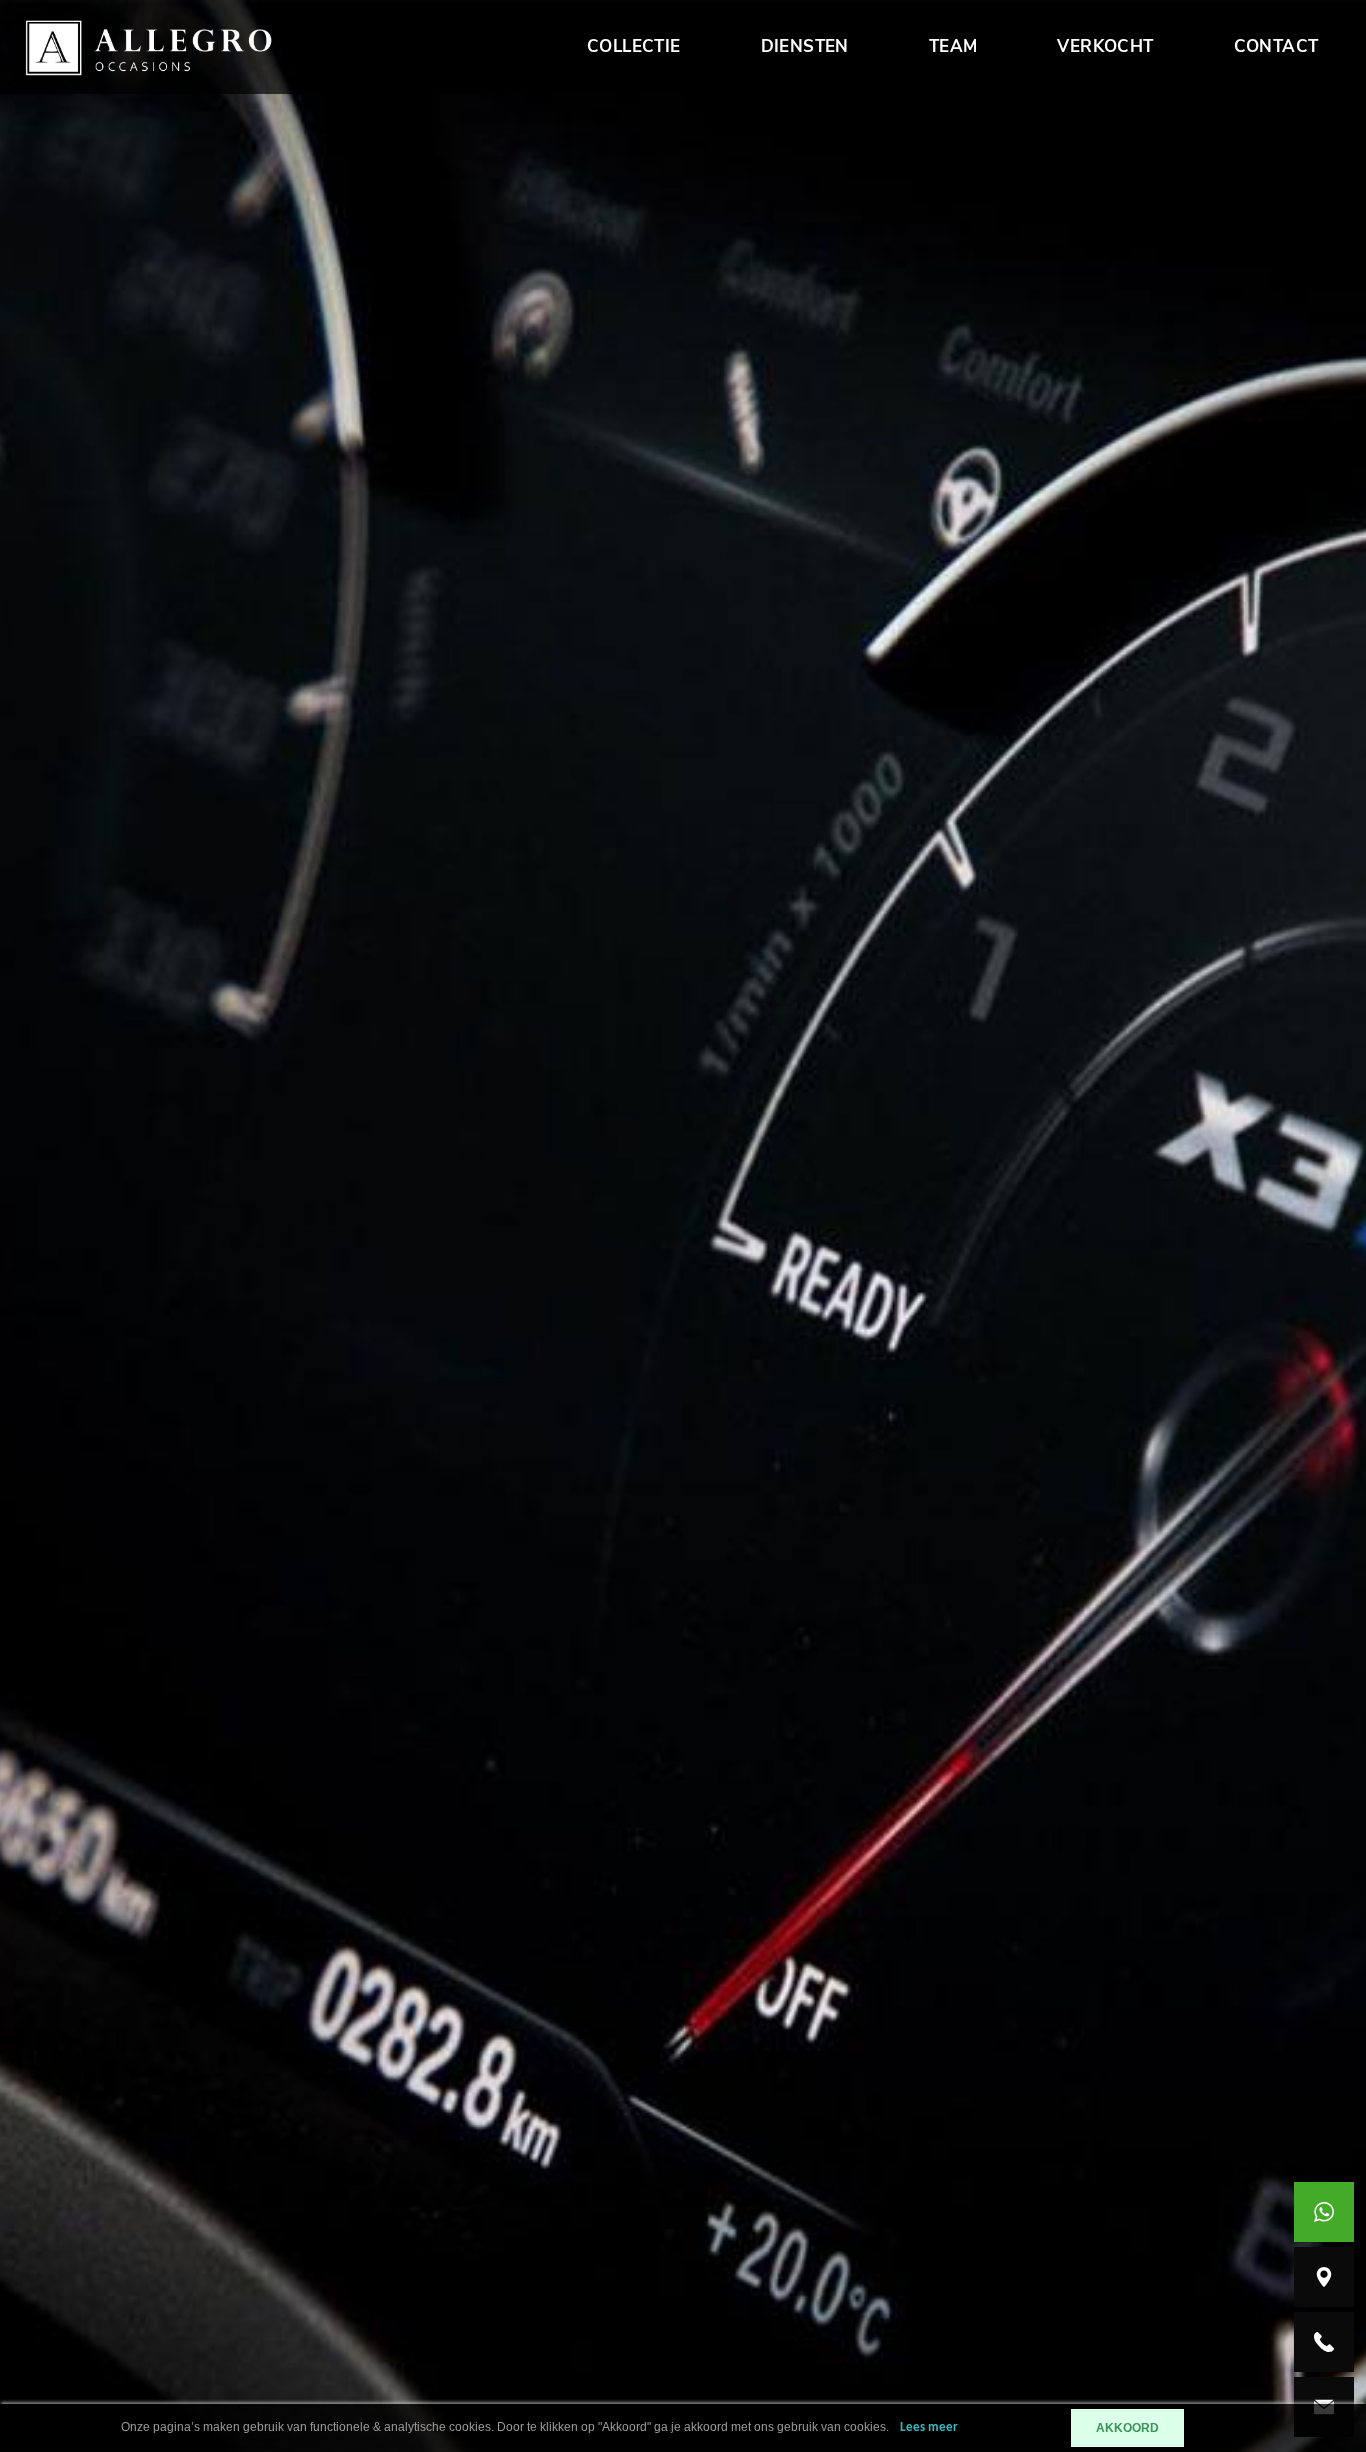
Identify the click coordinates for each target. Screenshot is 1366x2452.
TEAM (953, 46)
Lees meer (929, 2427)
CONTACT (1276, 46)
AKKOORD (1127, 2428)
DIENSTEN (805, 46)
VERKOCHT (1105, 46)
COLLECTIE (634, 46)
